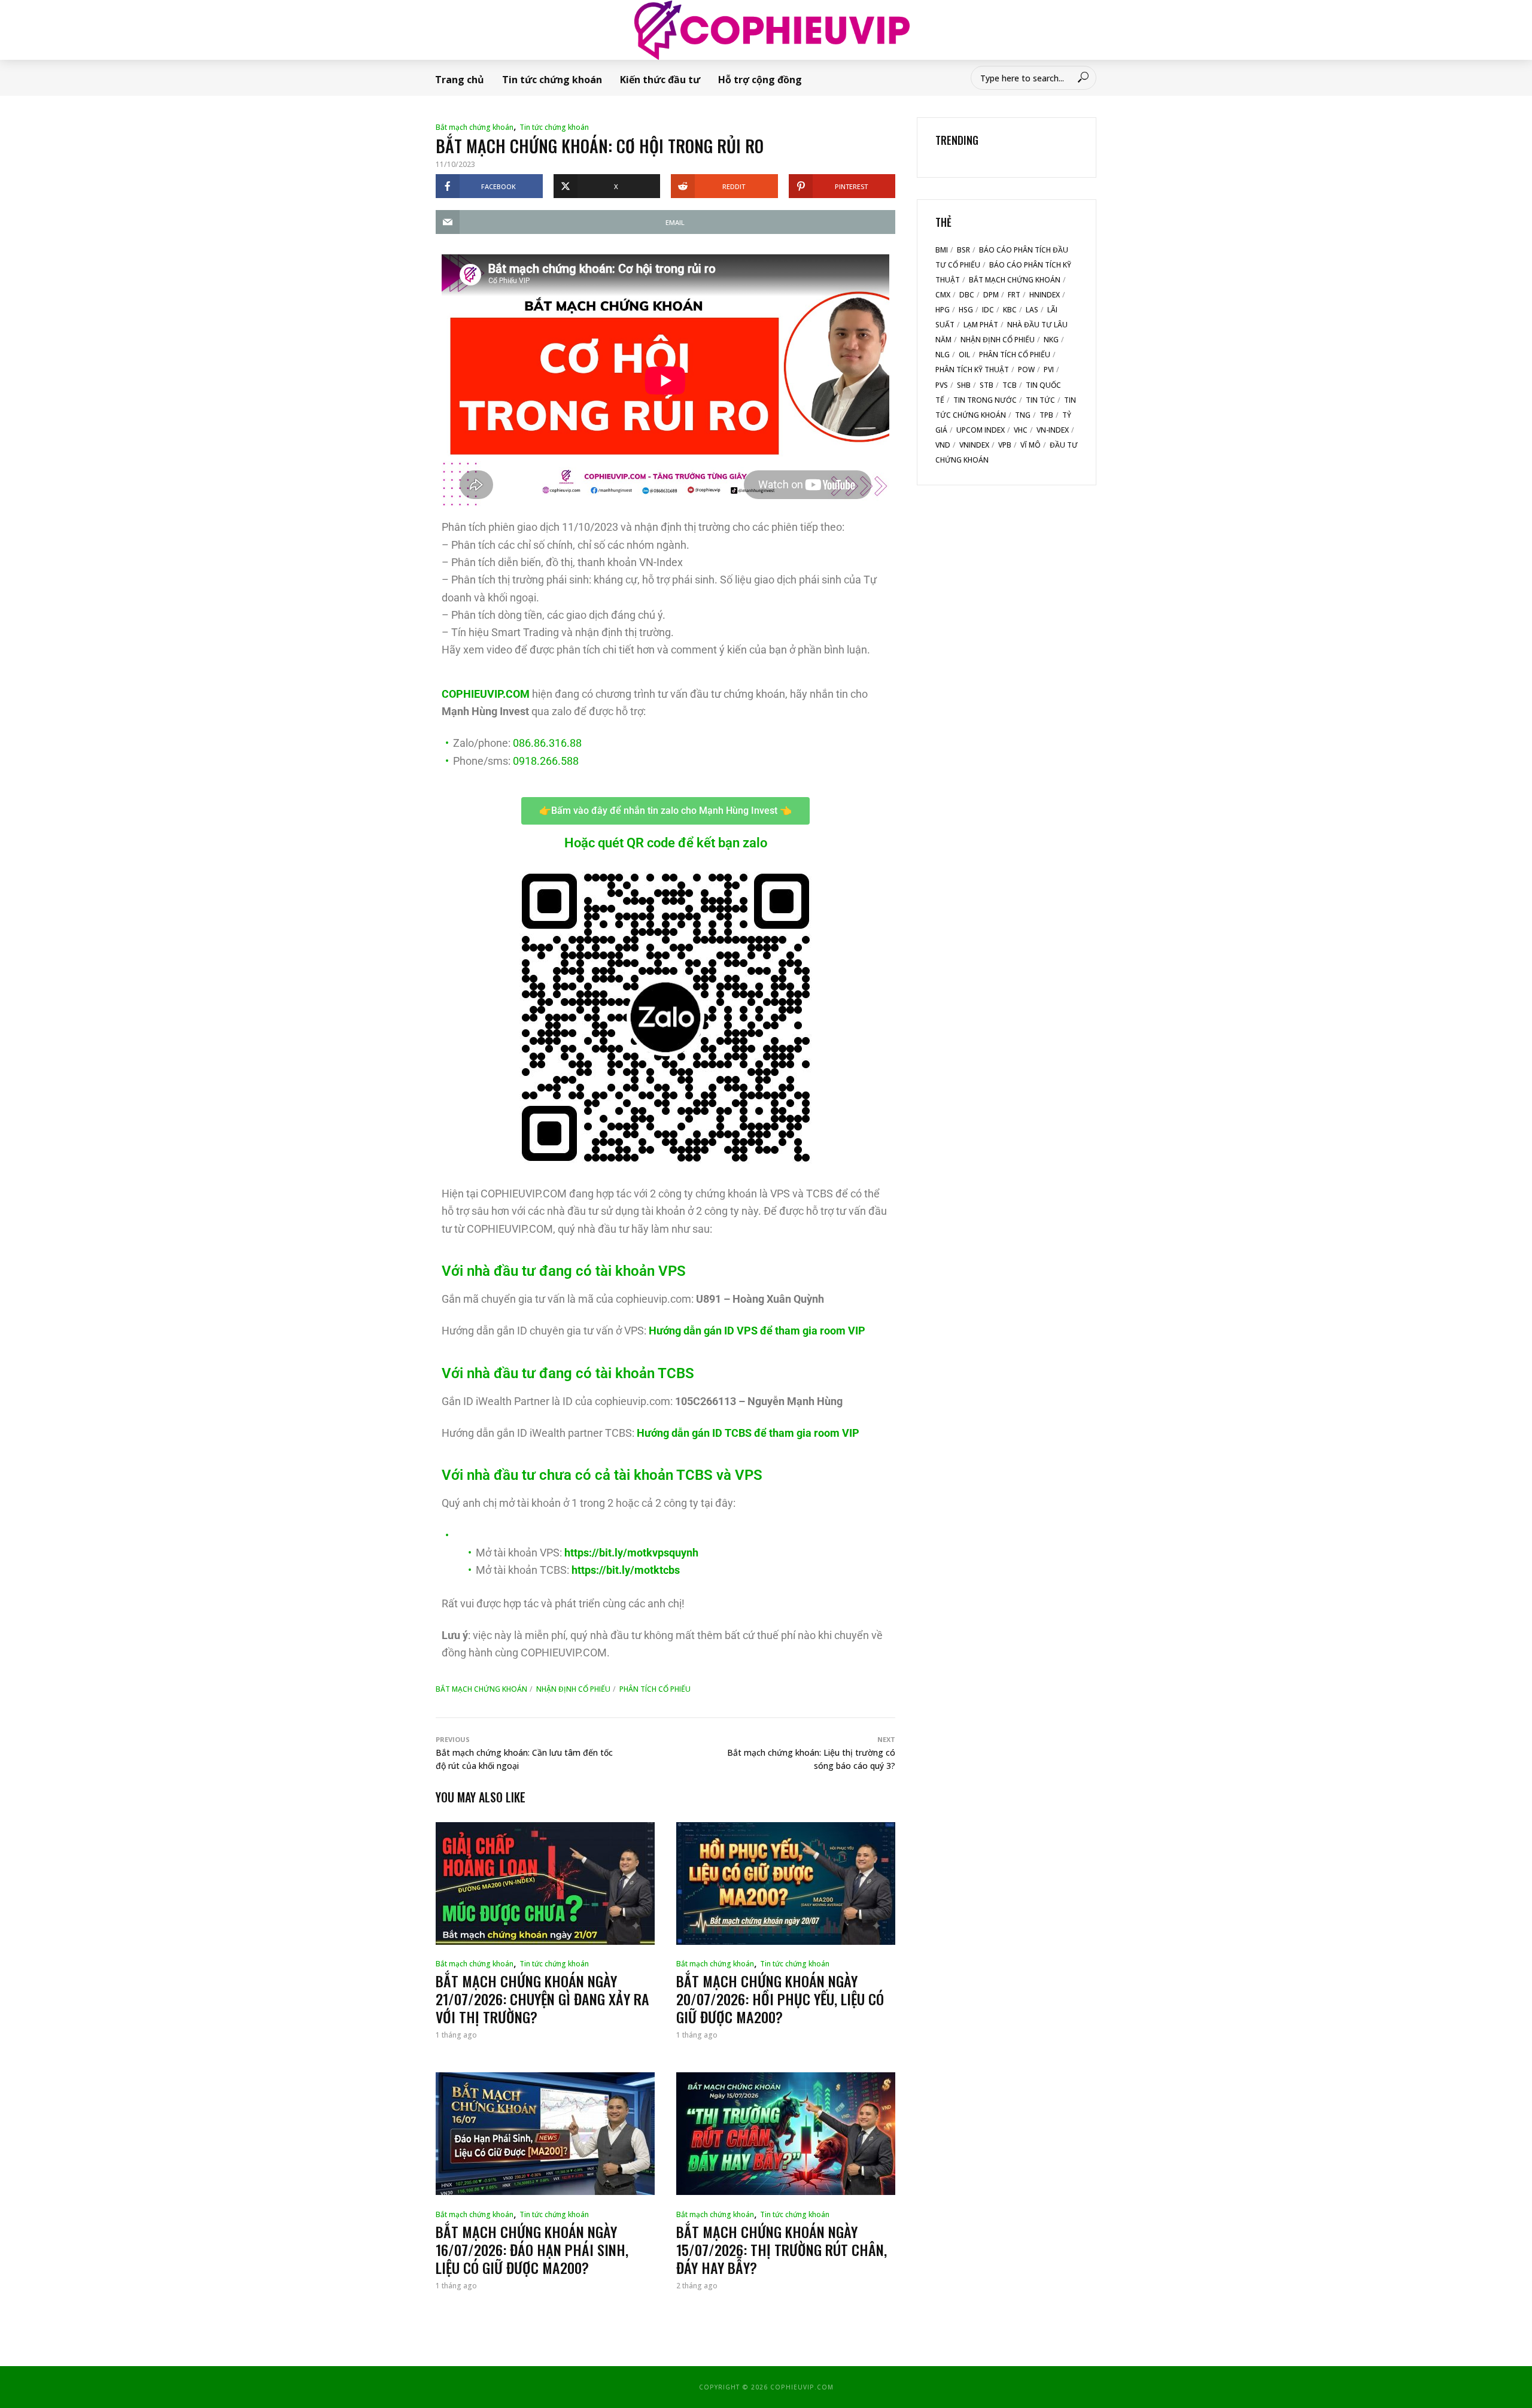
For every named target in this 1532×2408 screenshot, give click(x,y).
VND (943, 445)
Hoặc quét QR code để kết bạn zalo (666, 843)
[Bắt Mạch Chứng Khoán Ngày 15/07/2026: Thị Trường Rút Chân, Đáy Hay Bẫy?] (786, 2134)
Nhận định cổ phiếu (573, 1689)
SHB (964, 385)
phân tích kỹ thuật (972, 370)
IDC (988, 310)
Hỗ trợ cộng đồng (760, 80)
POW (1026, 370)
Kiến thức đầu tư (660, 80)
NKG (1051, 340)
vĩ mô (1031, 445)
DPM (991, 295)
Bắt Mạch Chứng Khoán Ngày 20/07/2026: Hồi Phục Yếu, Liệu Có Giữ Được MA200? (780, 1999)
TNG (1023, 415)
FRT (1014, 295)
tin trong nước (985, 400)
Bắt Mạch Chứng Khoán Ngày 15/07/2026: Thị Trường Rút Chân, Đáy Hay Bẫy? (782, 2249)
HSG (966, 310)
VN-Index (1053, 430)
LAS (1032, 310)
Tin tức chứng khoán (552, 80)
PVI (1049, 370)
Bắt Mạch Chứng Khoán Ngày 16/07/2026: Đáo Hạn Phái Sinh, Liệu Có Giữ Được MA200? (532, 2249)
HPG (943, 310)
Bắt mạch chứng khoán (475, 127)
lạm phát (981, 325)
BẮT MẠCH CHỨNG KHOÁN (481, 1689)
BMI (942, 250)
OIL (964, 355)
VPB (1005, 445)
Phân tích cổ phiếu (655, 1689)
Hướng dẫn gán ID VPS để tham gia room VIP (757, 1331)
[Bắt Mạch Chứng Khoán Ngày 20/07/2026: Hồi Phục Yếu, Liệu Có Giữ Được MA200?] (786, 1883)
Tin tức (1040, 400)
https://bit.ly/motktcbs (626, 1570)
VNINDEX (974, 445)
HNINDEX (1045, 295)
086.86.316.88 (547, 743)
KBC (1010, 310)
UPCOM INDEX (981, 430)
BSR (963, 250)
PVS (942, 385)
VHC (1021, 430)
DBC (967, 295)
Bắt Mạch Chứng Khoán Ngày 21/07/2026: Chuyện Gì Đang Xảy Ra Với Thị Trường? (542, 1999)
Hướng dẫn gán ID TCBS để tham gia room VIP (748, 1433)
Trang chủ (460, 80)
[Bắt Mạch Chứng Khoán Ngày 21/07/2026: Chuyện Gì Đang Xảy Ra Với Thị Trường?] (545, 1883)
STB (987, 385)
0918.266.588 (546, 761)
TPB (1046, 415)
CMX (943, 295)
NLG (943, 355)
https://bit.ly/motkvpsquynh (631, 1553)
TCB (1010, 385)
